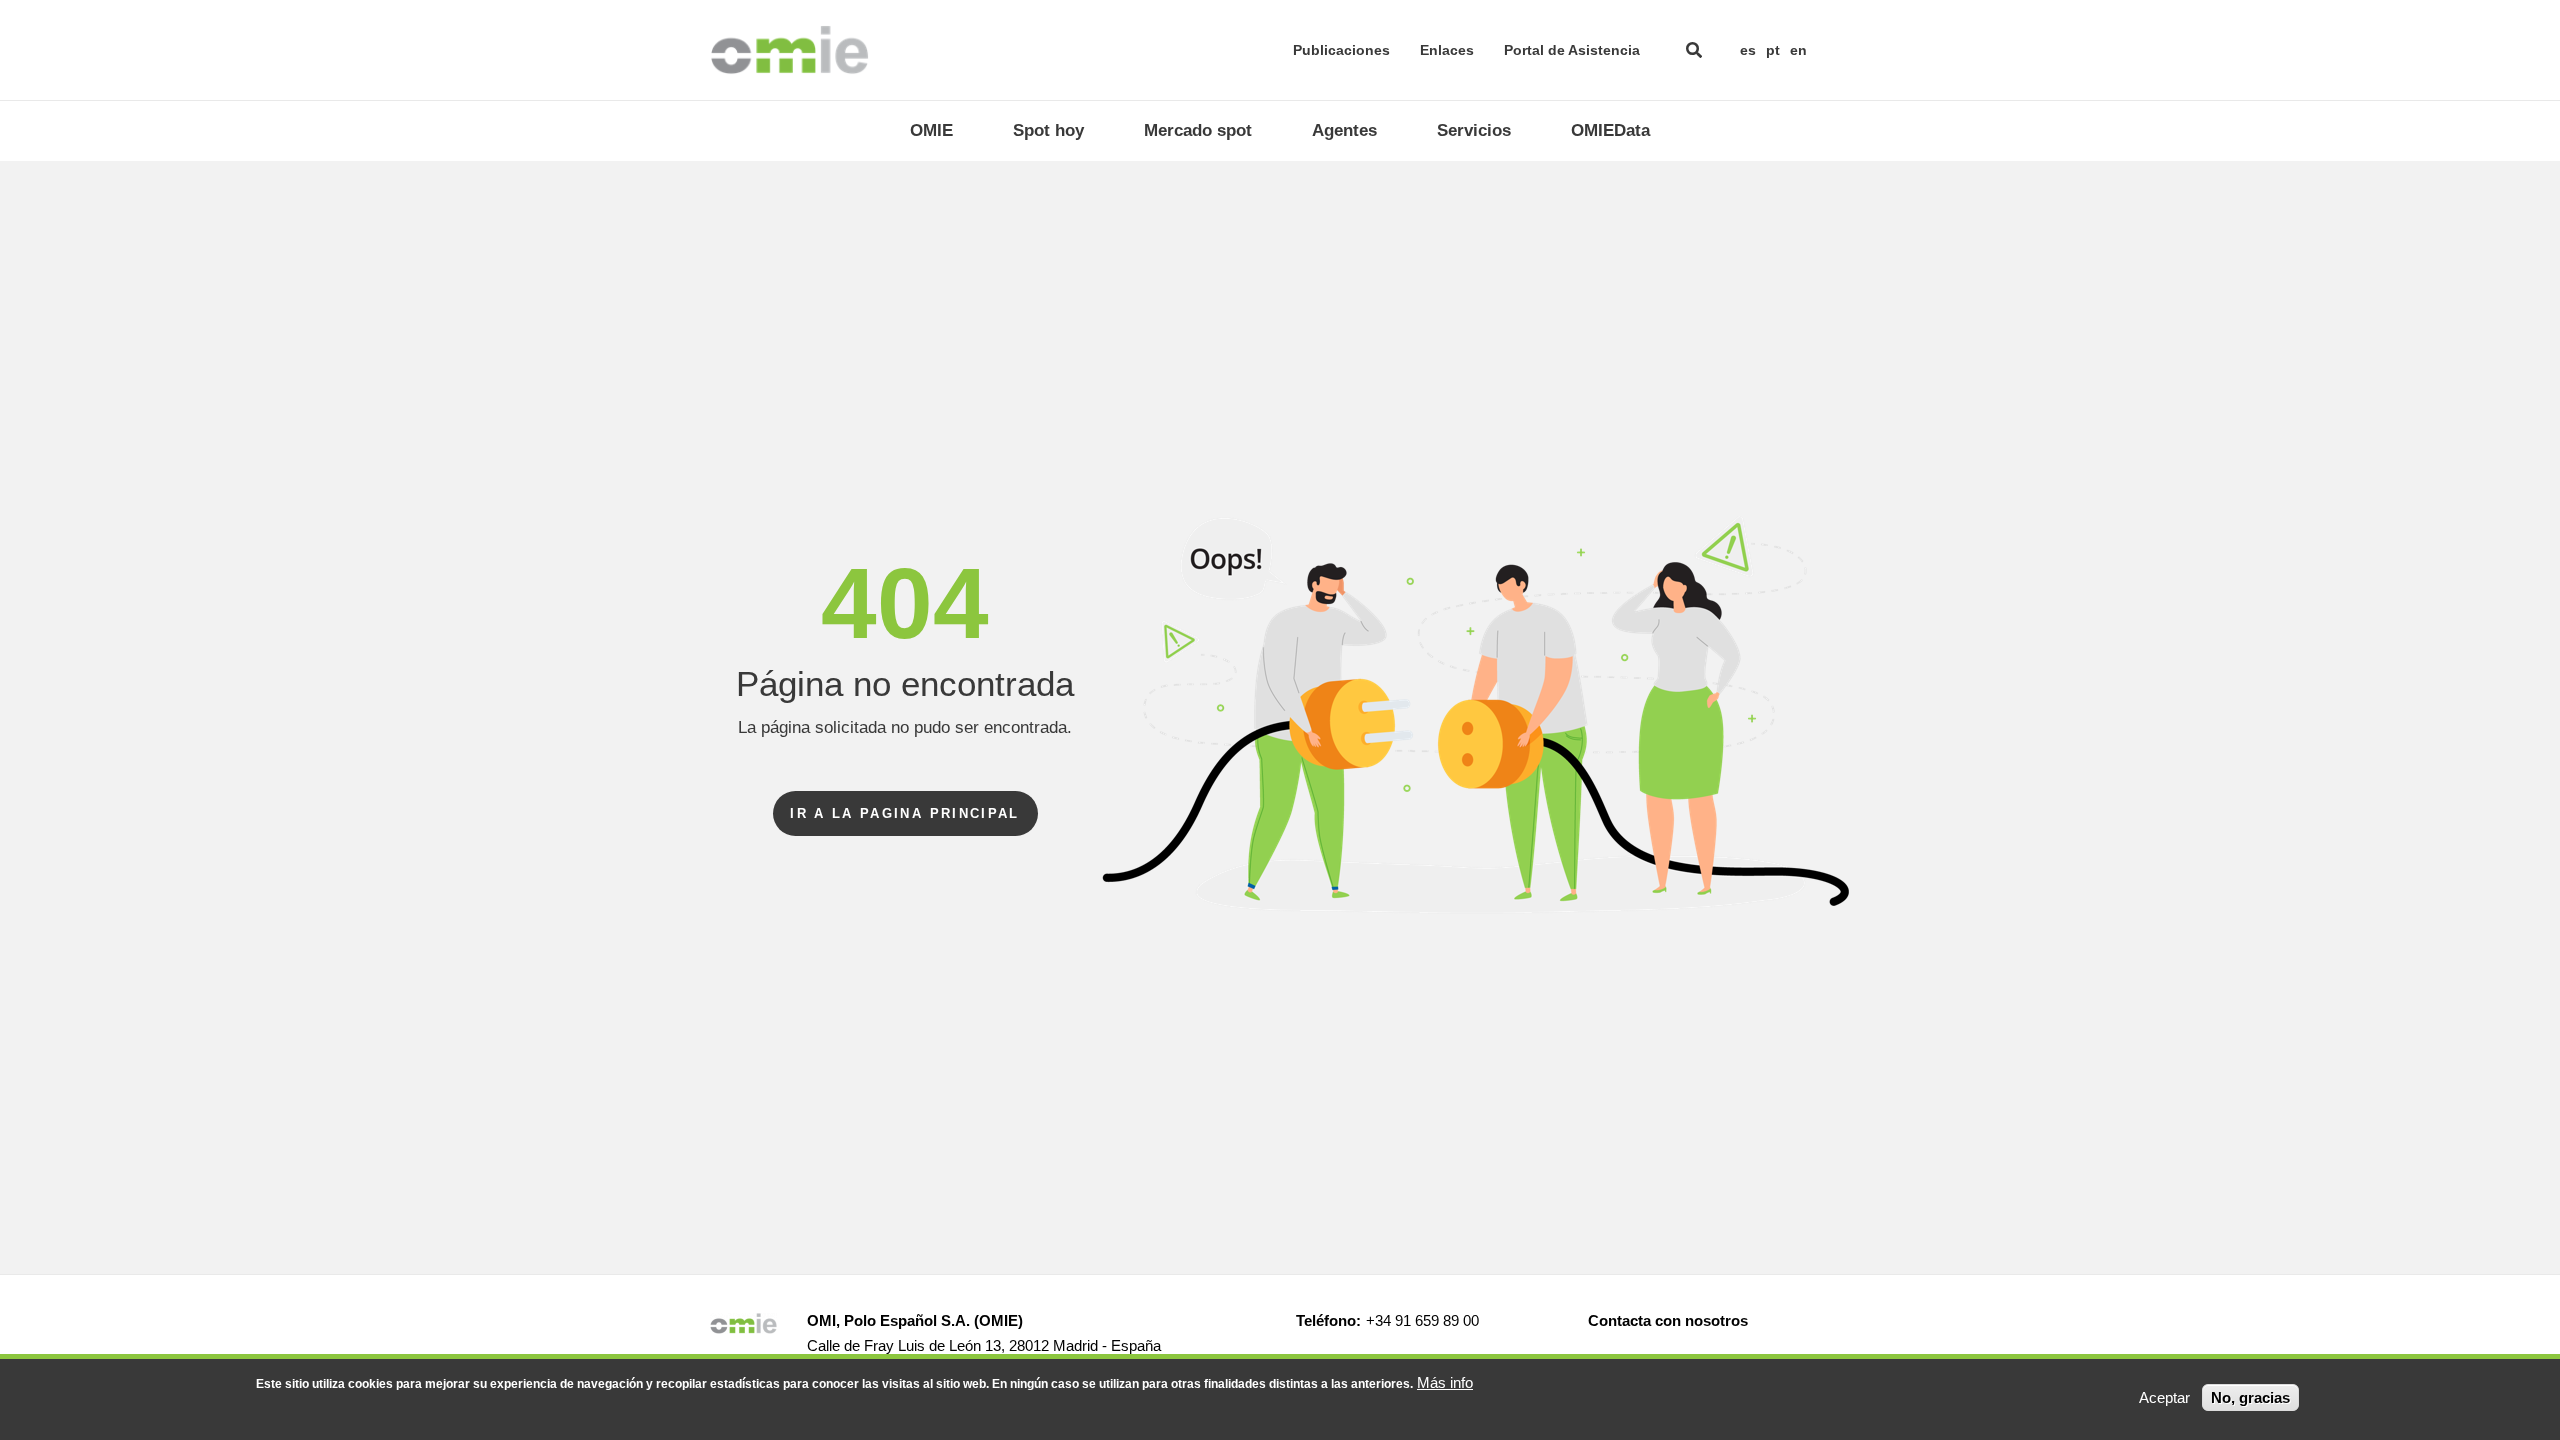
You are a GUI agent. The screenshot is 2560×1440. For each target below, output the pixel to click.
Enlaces (1447, 50)
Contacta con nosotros (1668, 1320)
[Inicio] (789, 50)
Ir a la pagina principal (905, 813)
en (1798, 50)
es (1748, 50)
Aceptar (2164, 1397)
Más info (1445, 1382)
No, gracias (2250, 1397)
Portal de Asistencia (1572, 50)
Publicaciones (1341, 50)
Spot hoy (1048, 130)
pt (1773, 50)
